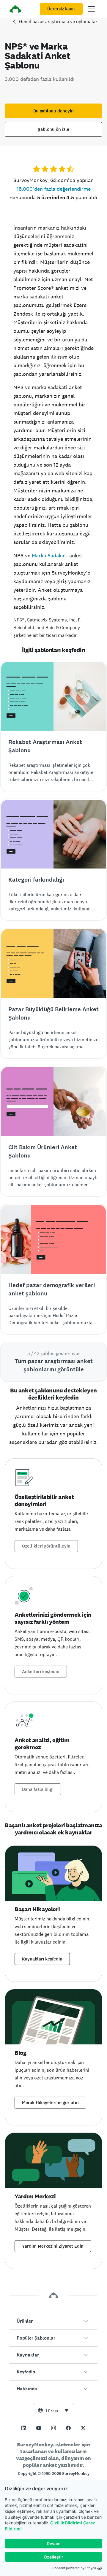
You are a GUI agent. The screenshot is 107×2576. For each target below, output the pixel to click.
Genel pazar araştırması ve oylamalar (58, 22)
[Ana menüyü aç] (91, 9)
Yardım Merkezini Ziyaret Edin (53, 2246)
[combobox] (53, 2410)
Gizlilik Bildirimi (66, 2523)
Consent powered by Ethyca (74, 2568)
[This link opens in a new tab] (24, 2428)
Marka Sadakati (50, 555)
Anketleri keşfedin (41, 1672)
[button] (53, 2321)
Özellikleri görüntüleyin (46, 1546)
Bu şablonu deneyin (53, 111)
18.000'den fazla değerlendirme (54, 189)
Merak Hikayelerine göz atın (50, 2103)
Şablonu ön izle (53, 129)
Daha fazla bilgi (38, 1789)
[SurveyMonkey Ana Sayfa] (15, 10)
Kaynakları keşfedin (42, 1959)
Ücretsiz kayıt (61, 9)
